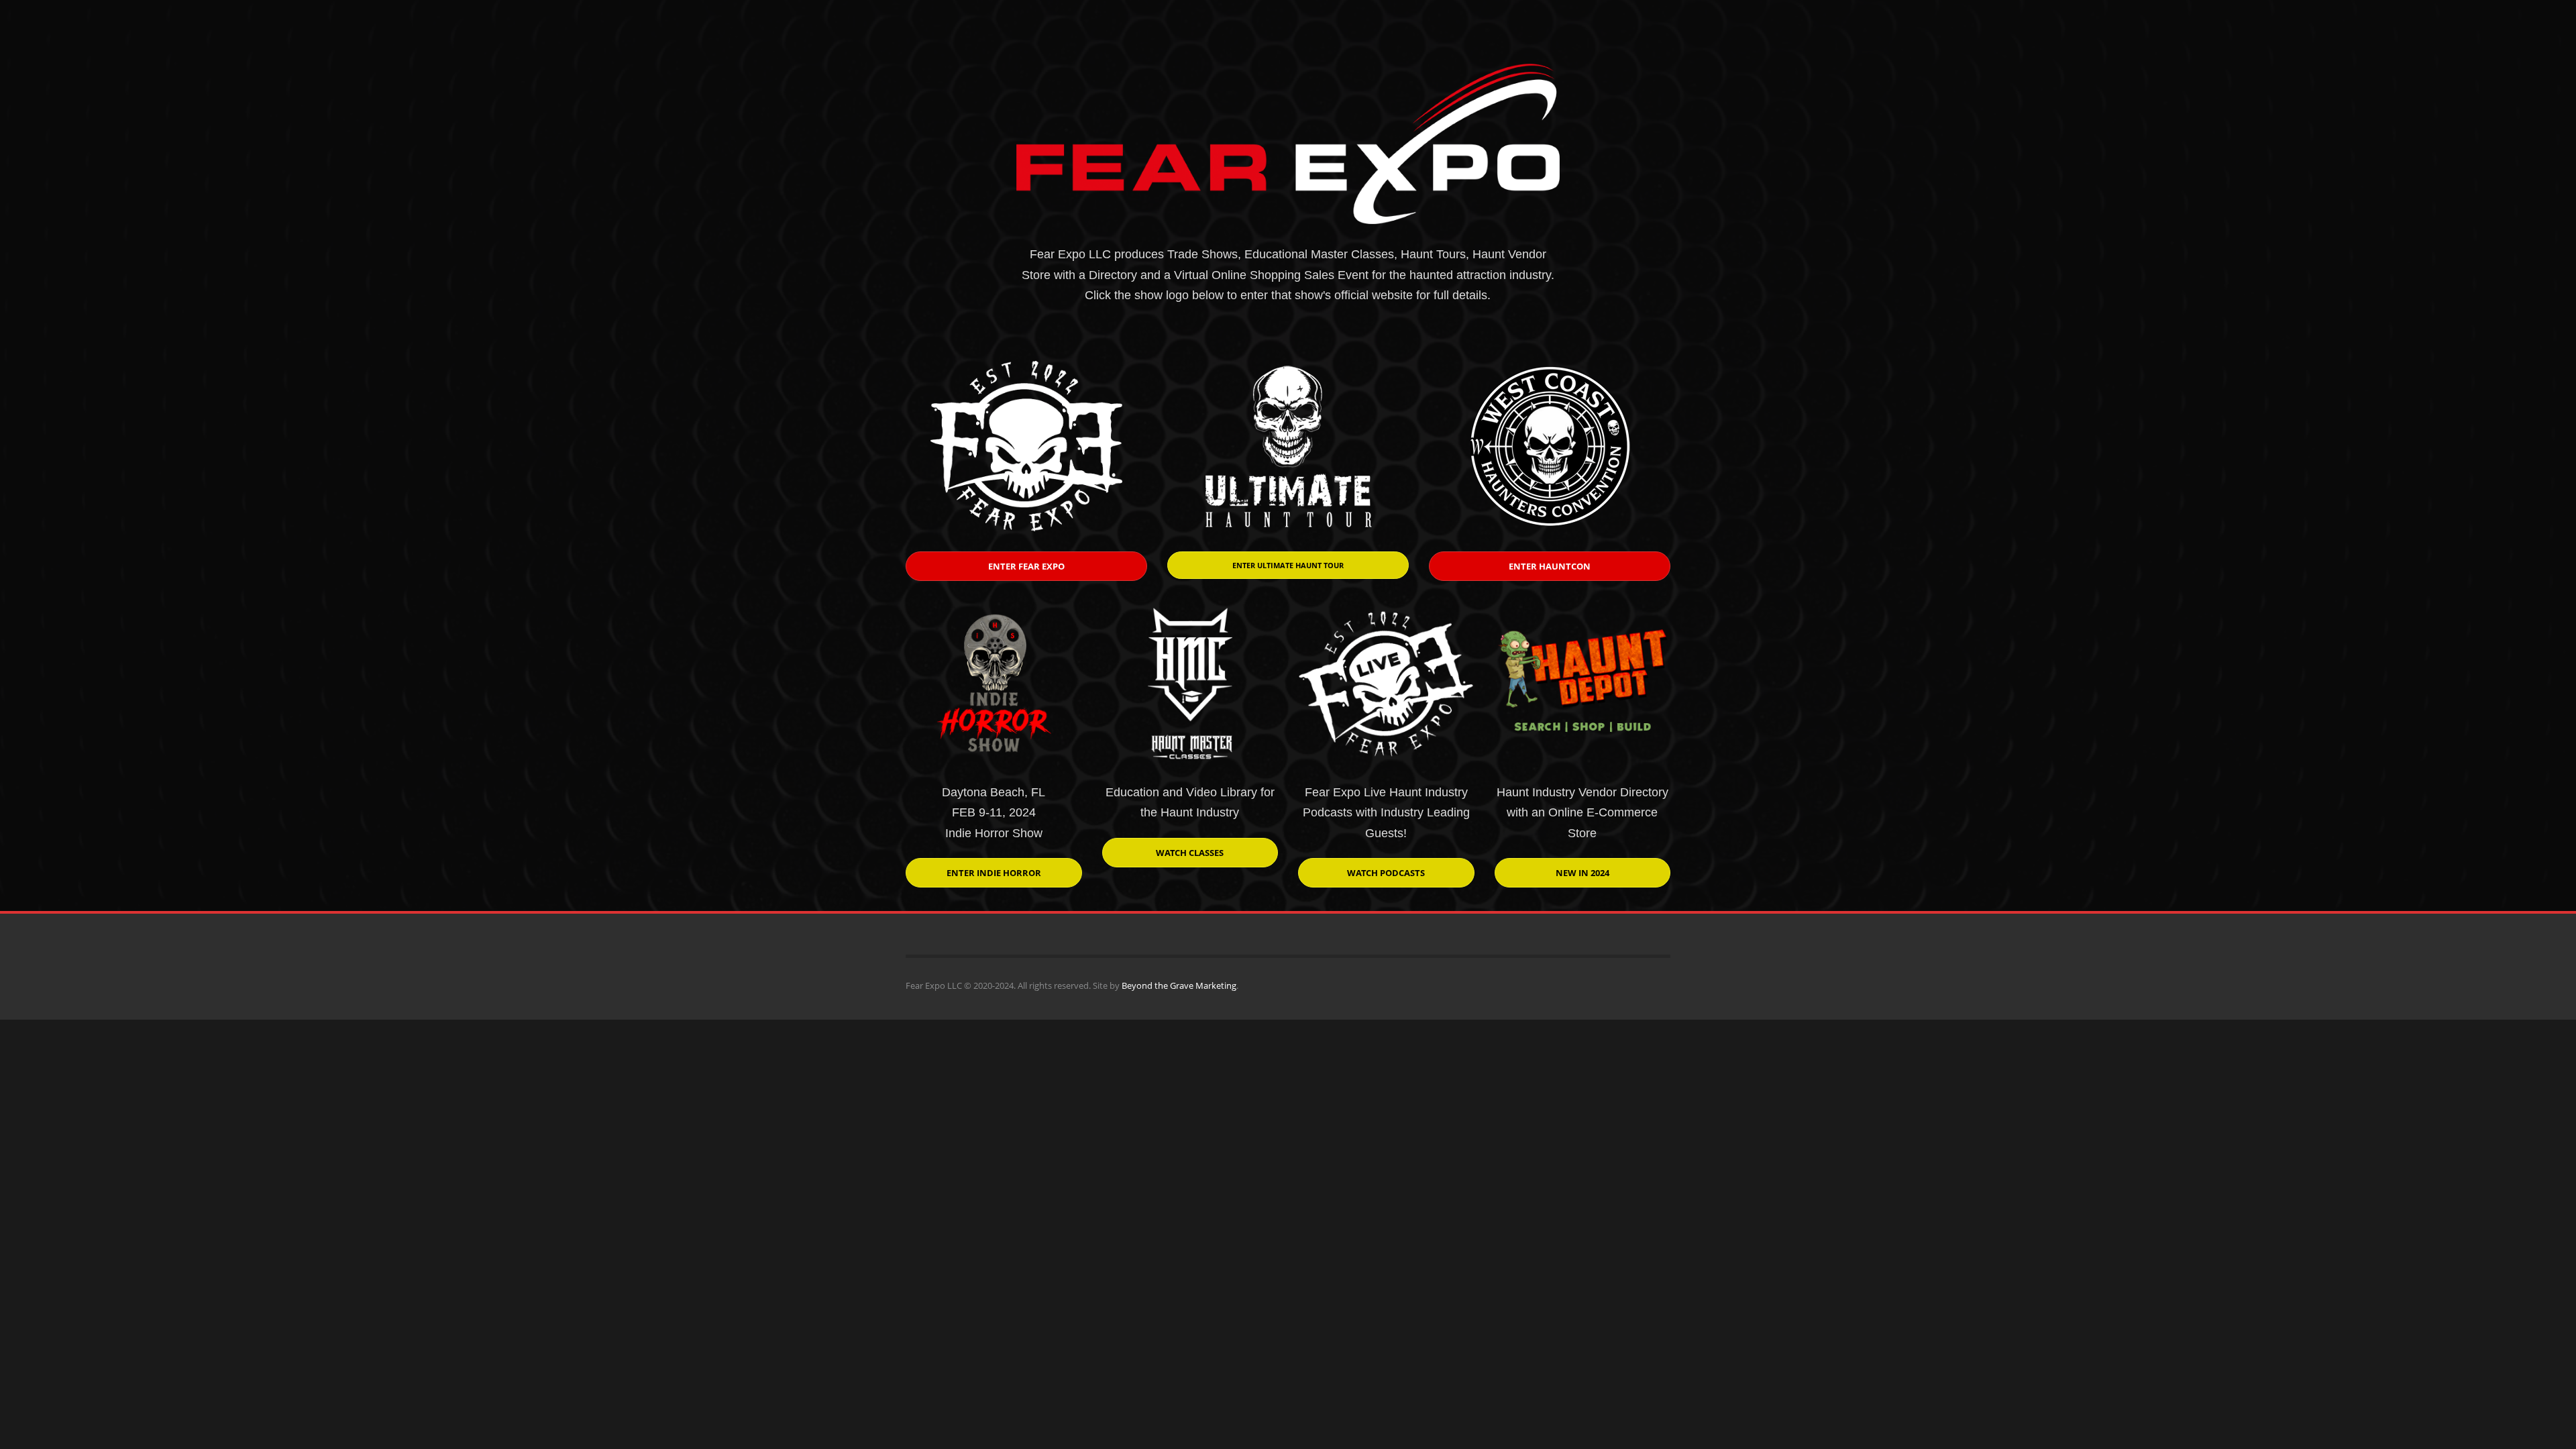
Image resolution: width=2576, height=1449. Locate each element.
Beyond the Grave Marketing (1179, 985)
